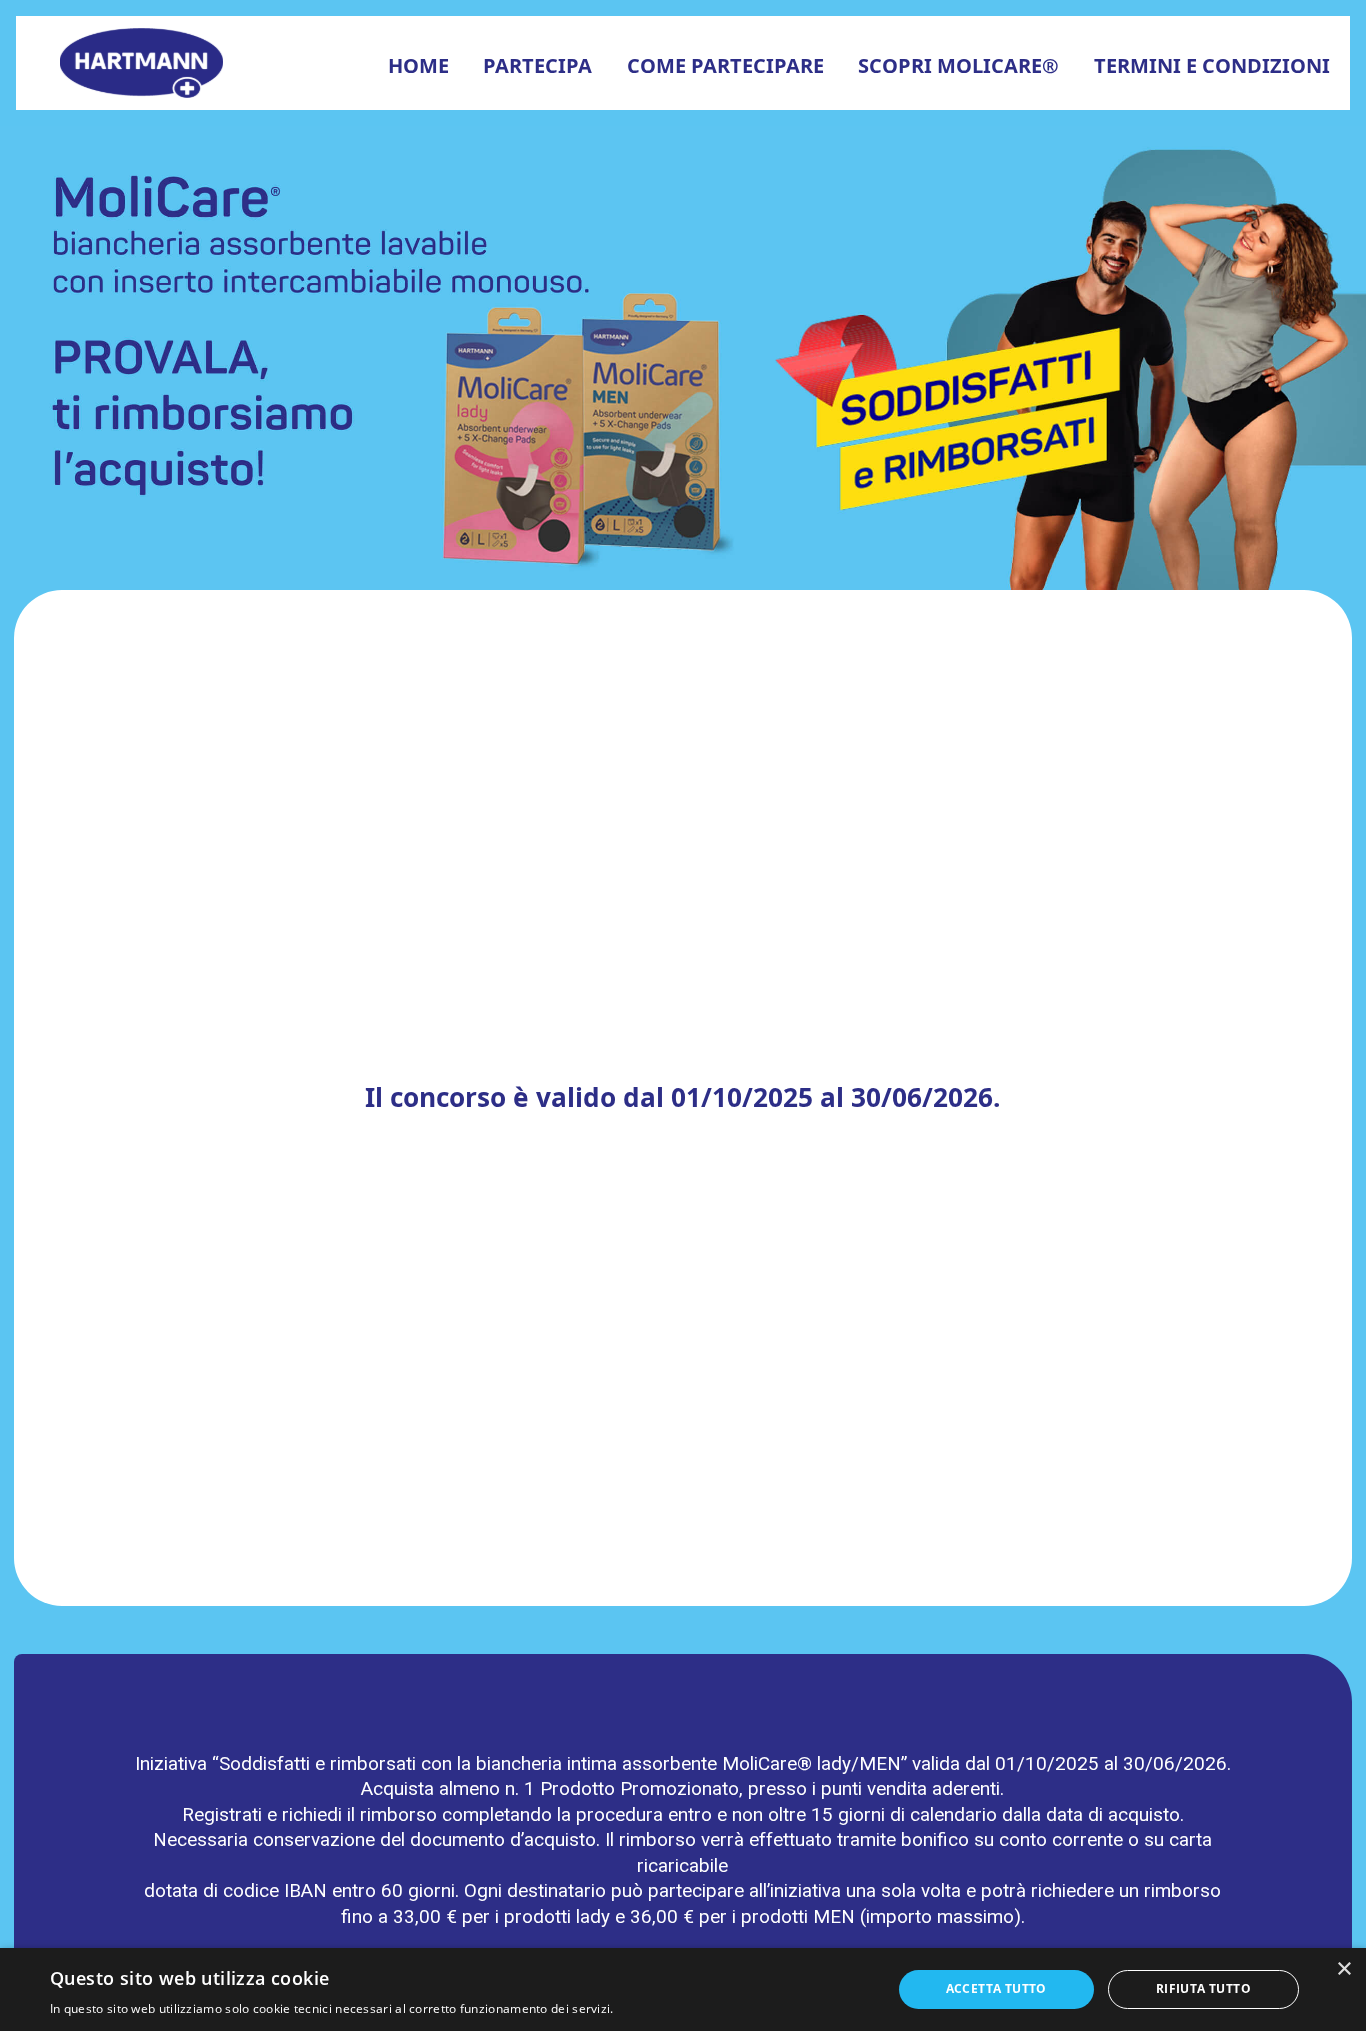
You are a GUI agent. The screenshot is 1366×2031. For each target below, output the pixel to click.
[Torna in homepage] (144, 61)
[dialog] (683, 1989)
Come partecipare (725, 65)
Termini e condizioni (1212, 65)
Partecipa (537, 65)
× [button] (1343, 1969)
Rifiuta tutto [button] (1203, 1988)
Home (418, 65)
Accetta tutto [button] (996, 1988)
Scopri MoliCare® (958, 65)
